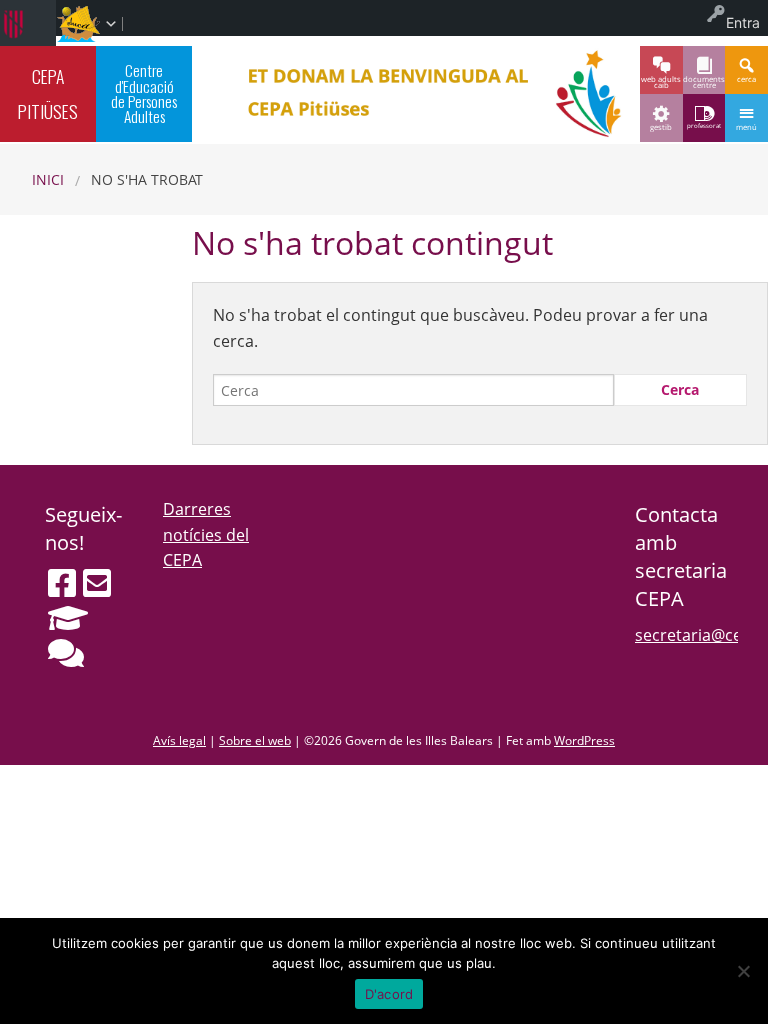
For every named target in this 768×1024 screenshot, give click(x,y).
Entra (743, 22)
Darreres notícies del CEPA (206, 534)
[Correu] (97, 583)
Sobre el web (255, 740)
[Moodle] (68, 618)
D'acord (389, 994)
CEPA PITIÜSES (48, 93)
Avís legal (179, 740)
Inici (48, 179)
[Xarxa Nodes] (66, 653)
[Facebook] (62, 583)
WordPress (584, 740)
